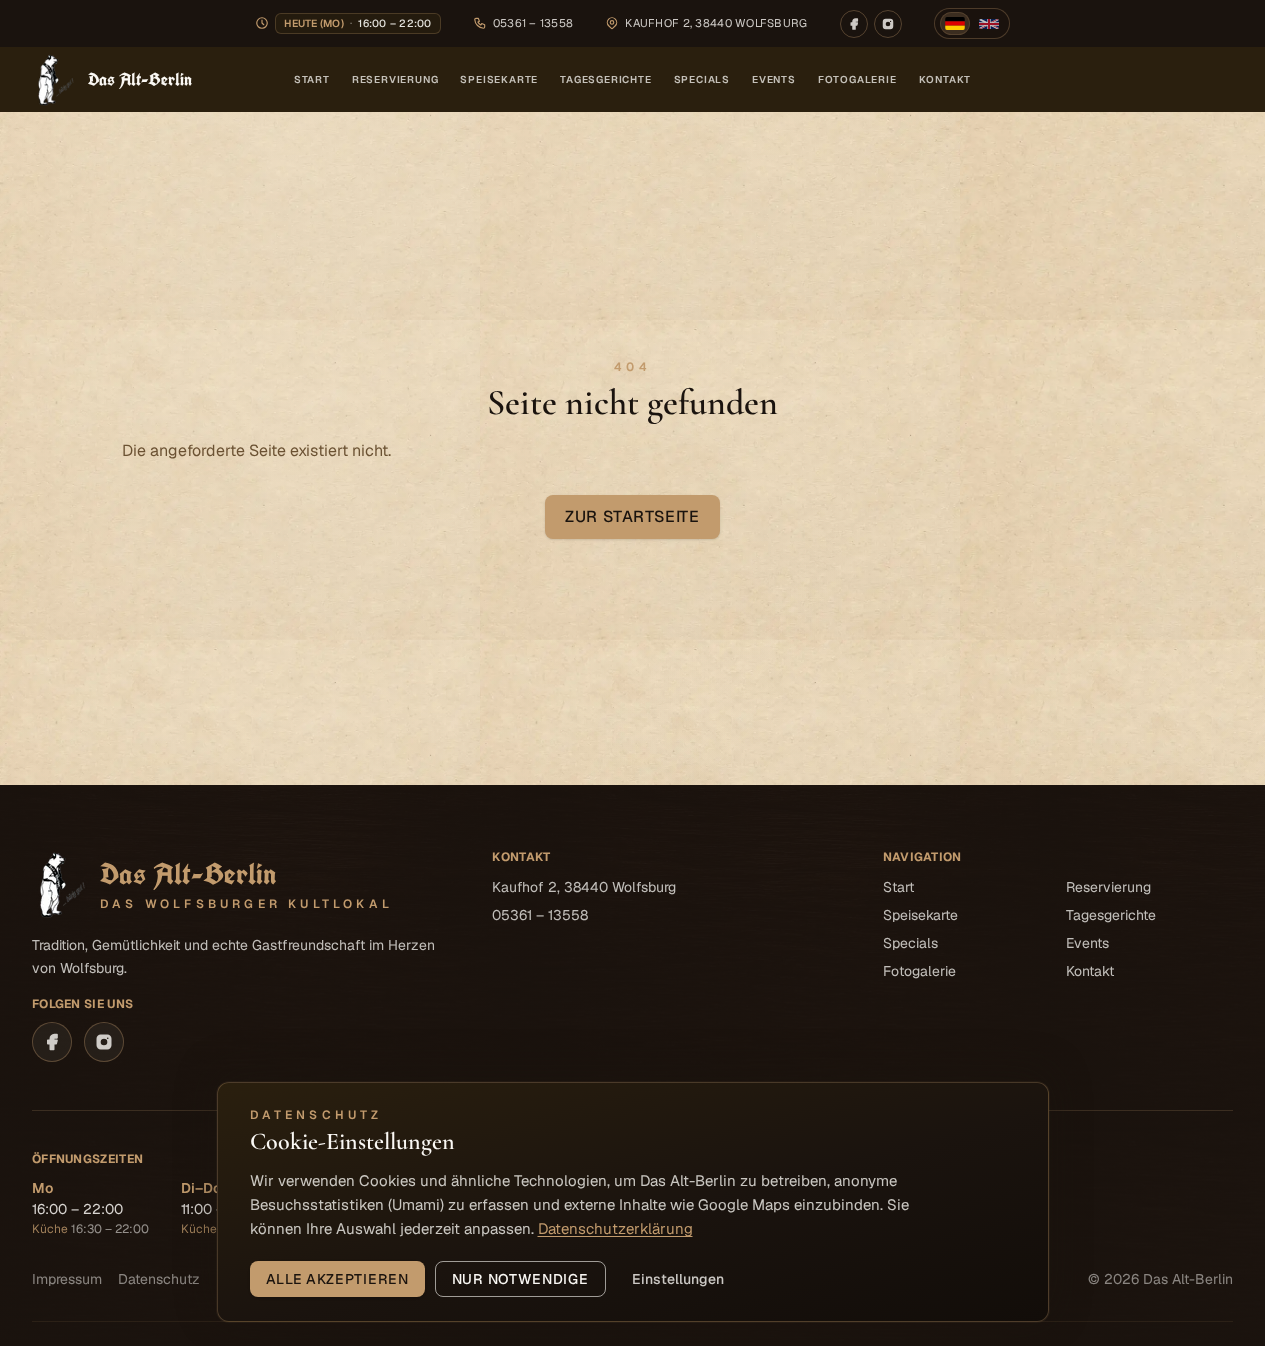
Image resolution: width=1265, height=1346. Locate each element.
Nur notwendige (520, 1279)
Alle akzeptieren (337, 1279)
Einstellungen (678, 1279)
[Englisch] (989, 24)
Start (312, 79)
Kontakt (945, 79)
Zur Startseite (632, 516)
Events (774, 79)
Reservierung (395, 79)
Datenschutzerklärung (615, 1228)
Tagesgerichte (605, 79)
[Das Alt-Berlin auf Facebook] (854, 24)
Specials (702, 79)
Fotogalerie (857, 79)
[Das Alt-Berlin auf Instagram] (888, 24)
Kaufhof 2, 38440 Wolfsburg (584, 887)
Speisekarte (499, 79)
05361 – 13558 (533, 23)
